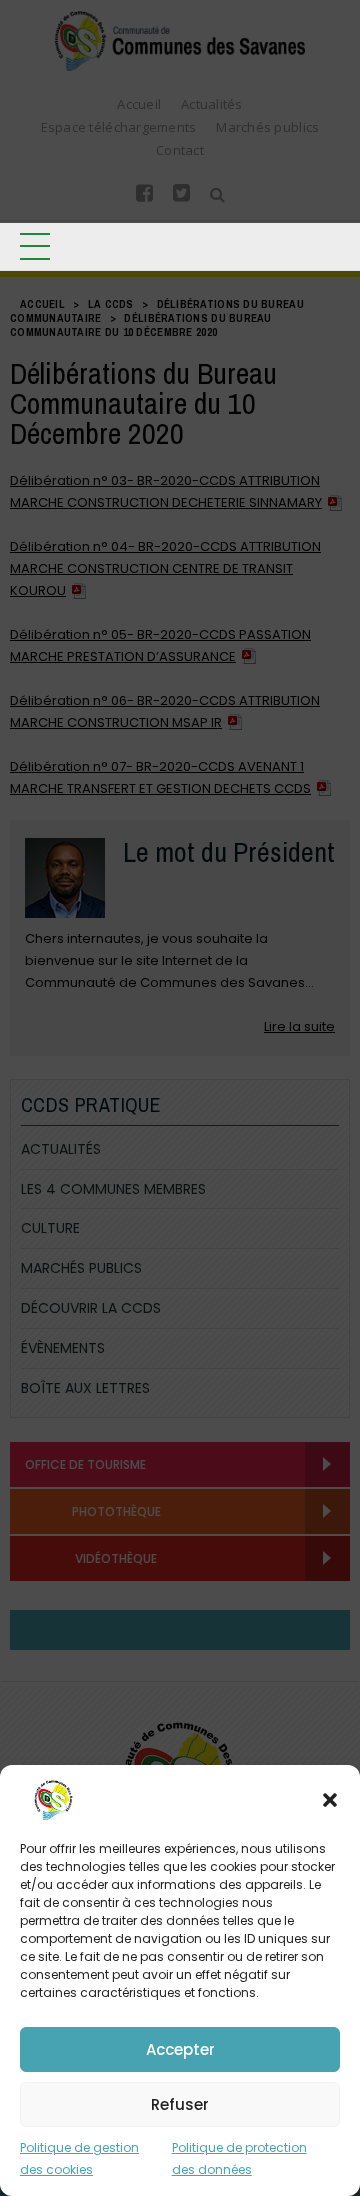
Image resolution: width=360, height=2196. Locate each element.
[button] (330, 1800)
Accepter (180, 2049)
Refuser (180, 2104)
